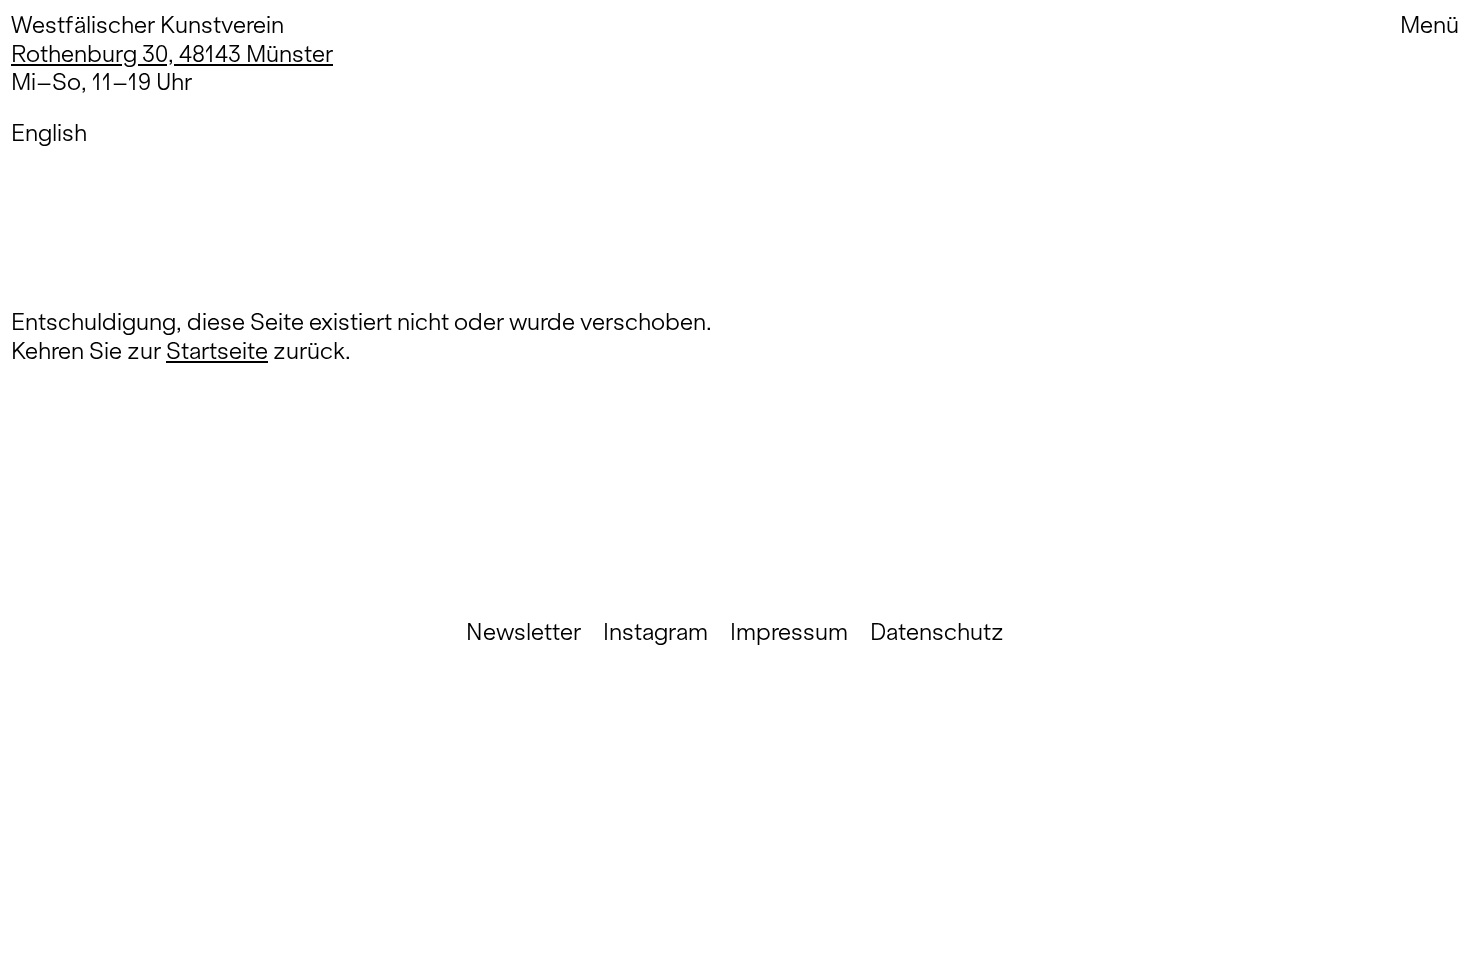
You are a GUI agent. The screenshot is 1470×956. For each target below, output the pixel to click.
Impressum (789, 632)
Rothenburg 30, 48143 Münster (172, 53)
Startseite (217, 350)
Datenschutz (937, 632)
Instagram (655, 632)
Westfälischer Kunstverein (147, 24)
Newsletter (523, 632)
